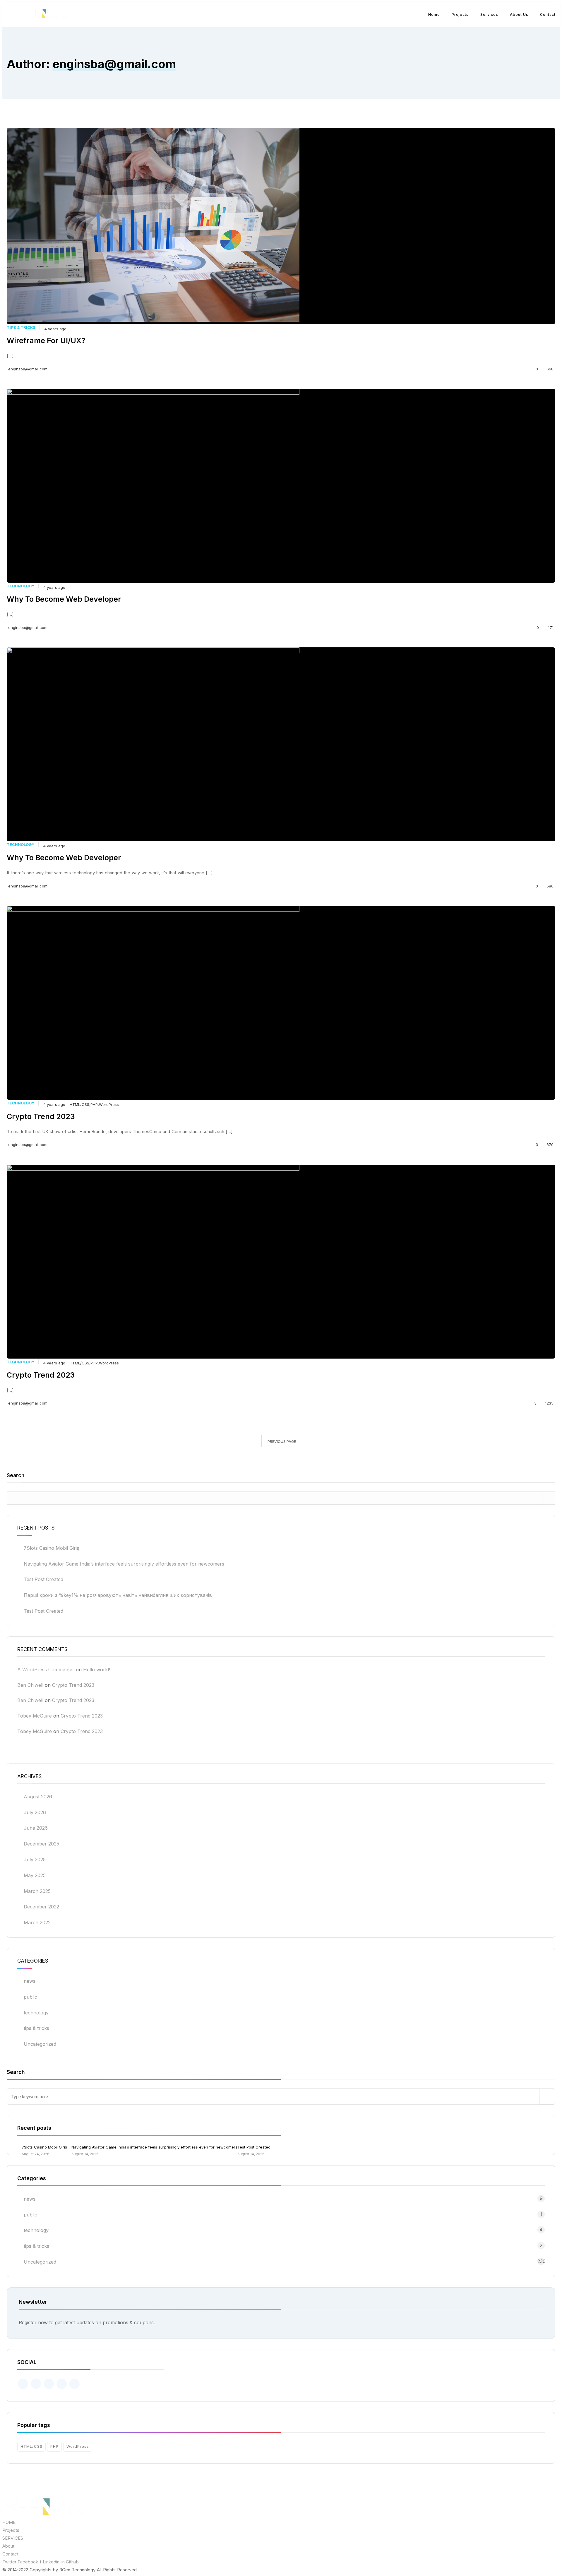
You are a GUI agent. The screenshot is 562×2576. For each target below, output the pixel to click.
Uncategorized (40, 2044)
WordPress (109, 1104)
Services (489, 14)
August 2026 (38, 1797)
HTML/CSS (79, 1104)
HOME (9, 2522)
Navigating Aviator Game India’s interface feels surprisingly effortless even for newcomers (124, 1564)
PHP (94, 1104)
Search (16, 1476)
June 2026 (36, 1828)
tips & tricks (21, 327)
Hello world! (97, 1670)
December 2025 (41, 1844)
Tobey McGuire (35, 1716)
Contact (548, 14)
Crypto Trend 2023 (73, 1685)
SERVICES (13, 2538)
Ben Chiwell (30, 1685)
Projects (460, 14)
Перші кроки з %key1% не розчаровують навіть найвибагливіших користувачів (118, 1595)
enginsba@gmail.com (28, 369)
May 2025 (35, 1875)
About (8, 2546)
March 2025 (37, 1891)
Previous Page (282, 1442)
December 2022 (41, 1907)
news (30, 1981)
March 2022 (37, 1922)
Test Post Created (43, 1579)
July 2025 (35, 1860)
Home (434, 14)
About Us (519, 14)
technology (20, 586)
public (30, 1997)
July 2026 (35, 1812)
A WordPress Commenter (46, 1670)
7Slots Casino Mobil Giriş (51, 1548)
